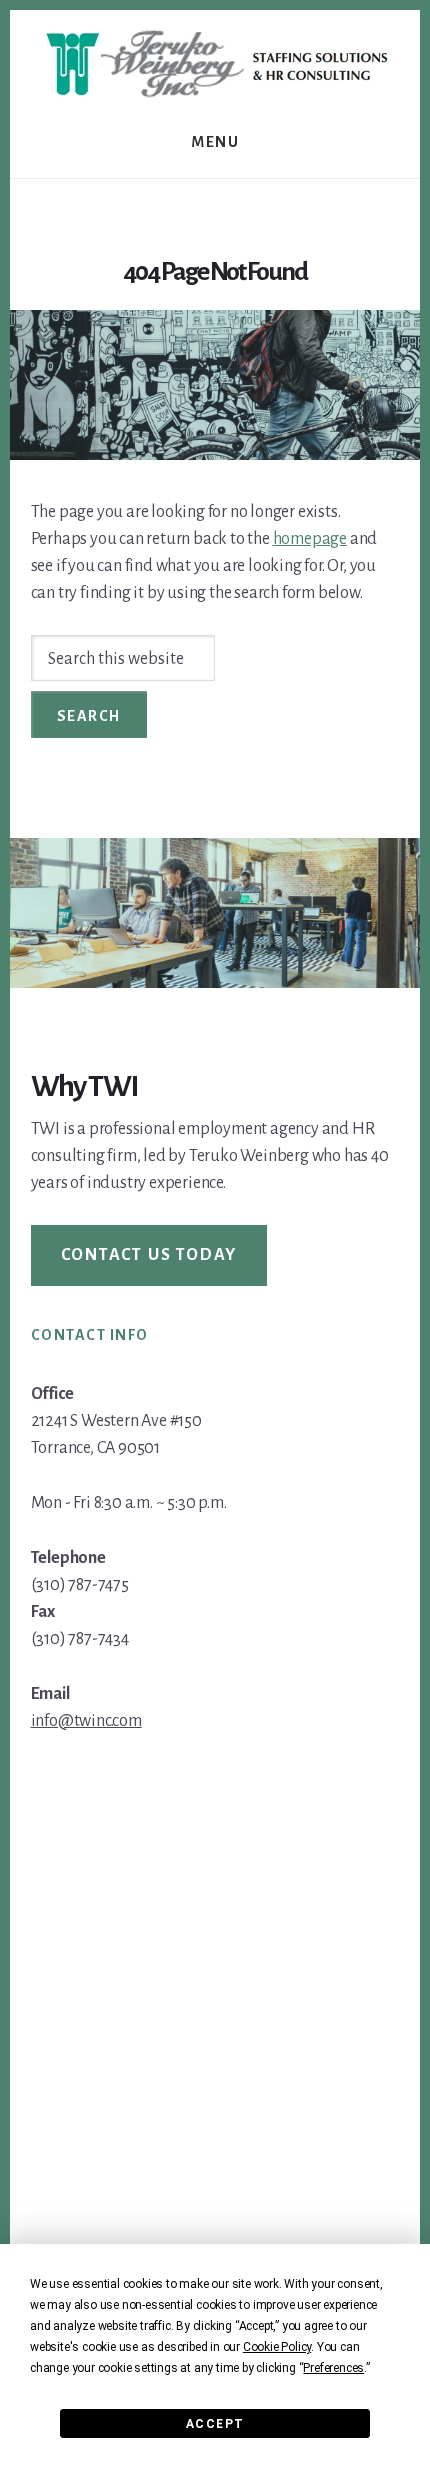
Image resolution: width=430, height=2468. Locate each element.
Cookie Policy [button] (277, 2347)
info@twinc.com (86, 1721)
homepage (310, 539)
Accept (215, 2424)
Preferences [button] (333, 2368)
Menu (215, 142)
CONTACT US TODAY (149, 1255)
